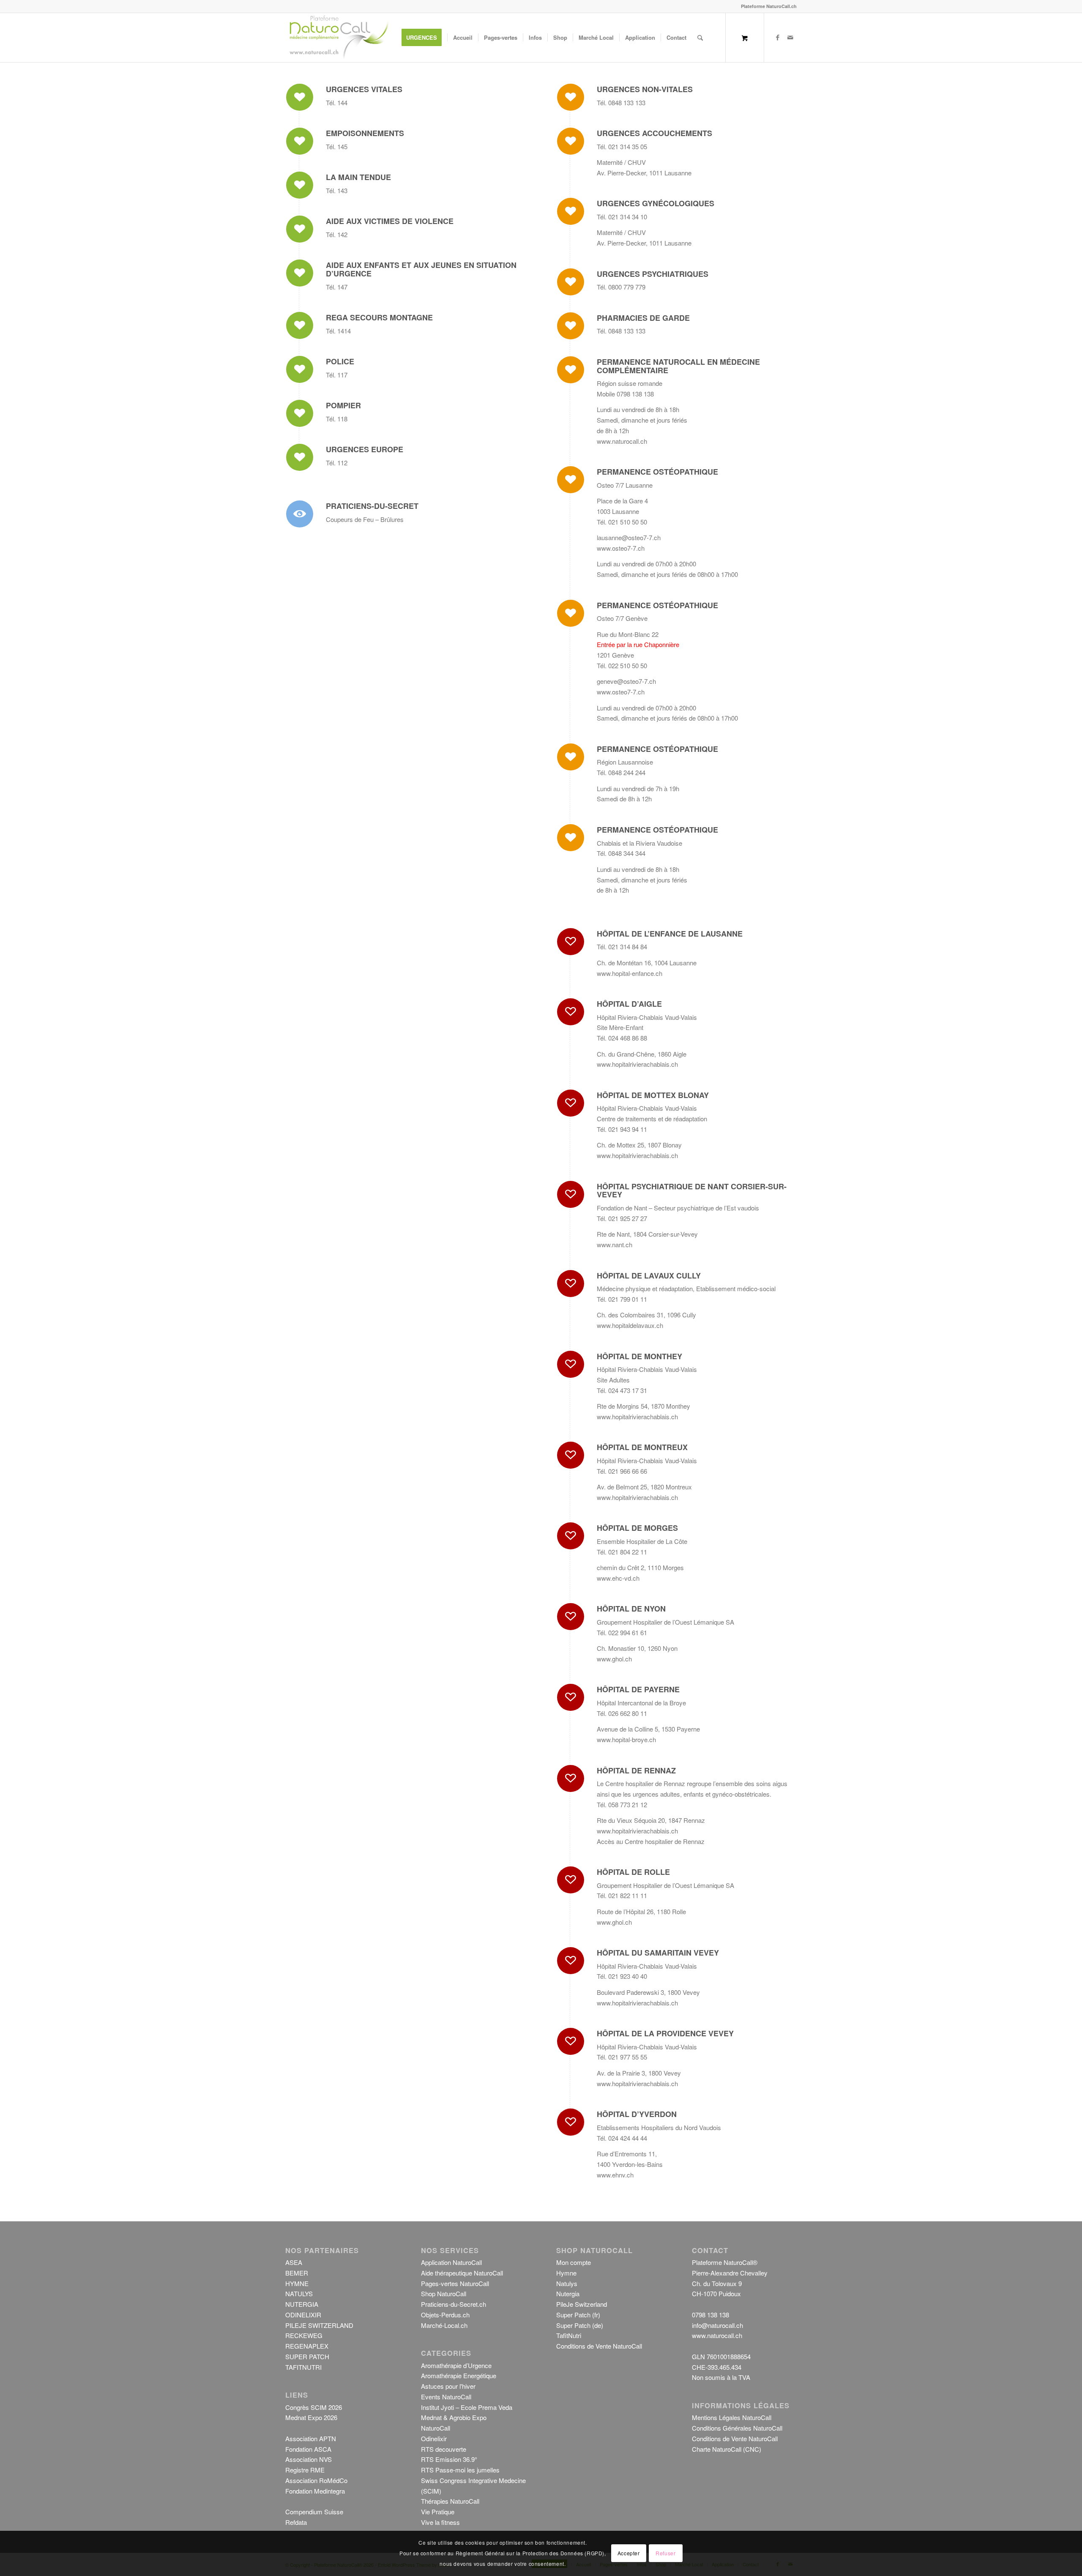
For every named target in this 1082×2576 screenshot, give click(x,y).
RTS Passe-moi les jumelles (460, 2470)
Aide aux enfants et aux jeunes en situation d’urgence (421, 269)
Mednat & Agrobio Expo (454, 2417)
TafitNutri (569, 2335)
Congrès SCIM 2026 (314, 2407)
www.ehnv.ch (615, 2175)
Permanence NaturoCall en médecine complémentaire (678, 366)
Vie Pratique (438, 2512)
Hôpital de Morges (637, 1528)
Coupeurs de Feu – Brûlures (365, 519)
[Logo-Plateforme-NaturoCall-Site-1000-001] (339, 38)
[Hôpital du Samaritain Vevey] (571, 1961)
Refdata (296, 2522)
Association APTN (311, 2438)
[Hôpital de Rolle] (571, 1880)
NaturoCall (436, 2428)
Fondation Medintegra (315, 2491)
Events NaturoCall (446, 2397)
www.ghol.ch (614, 1659)
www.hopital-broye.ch (626, 1739)
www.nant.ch (615, 1244)
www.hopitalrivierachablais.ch (637, 1064)
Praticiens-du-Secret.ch (454, 2304)
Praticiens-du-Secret (372, 506)
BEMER (297, 2273)
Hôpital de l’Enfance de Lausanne (670, 934)
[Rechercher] (700, 38)
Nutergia (568, 2293)
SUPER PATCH (307, 2356)
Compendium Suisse (314, 2512)
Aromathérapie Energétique (459, 2375)
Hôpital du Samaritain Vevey (658, 1953)
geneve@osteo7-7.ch (626, 681)
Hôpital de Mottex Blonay (653, 1095)
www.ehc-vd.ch (618, 1578)
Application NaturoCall (451, 2262)
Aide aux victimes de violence (390, 221)
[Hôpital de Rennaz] (571, 1778)
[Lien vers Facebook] (778, 37)
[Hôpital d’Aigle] (571, 1012)
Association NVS (309, 2459)
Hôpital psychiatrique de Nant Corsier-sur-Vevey (692, 1191)
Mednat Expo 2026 (311, 2417)
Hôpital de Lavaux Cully (649, 1276)
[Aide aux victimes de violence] (300, 229)
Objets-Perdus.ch (445, 2315)
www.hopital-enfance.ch (630, 973)
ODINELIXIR (303, 2315)
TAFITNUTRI (303, 2367)
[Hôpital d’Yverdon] (571, 2122)
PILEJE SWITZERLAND (319, 2325)
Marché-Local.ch (444, 2325)
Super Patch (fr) (578, 2315)
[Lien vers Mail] (790, 37)
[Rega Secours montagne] (300, 325)
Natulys (567, 2283)
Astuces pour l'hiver (448, 2386)
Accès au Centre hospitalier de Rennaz (651, 1841)
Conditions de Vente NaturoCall (599, 2346)
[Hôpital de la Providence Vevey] (571, 2041)
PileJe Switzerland (582, 2304)
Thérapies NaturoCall (450, 2501)
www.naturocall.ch (622, 441)
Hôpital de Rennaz (636, 1770)
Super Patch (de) (580, 2325)
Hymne (566, 2273)
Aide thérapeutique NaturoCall (462, 2273)
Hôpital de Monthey (639, 1356)
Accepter (629, 2553)
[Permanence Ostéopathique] (571, 480)
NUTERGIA (302, 2304)
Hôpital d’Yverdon (637, 2114)
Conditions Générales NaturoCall (737, 2428)
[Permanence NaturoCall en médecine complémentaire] (571, 370)
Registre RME (305, 2470)
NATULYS (299, 2293)
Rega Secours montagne (379, 317)
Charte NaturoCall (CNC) (727, 2449)
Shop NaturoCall (444, 2293)
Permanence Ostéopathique (657, 472)
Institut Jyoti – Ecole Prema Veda (467, 2407)
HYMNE (297, 2283)
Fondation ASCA (308, 2449)
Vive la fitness (440, 2522)
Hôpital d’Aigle (629, 1004)
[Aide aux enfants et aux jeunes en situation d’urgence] (300, 273)
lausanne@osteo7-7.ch (629, 537)
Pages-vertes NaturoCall (455, 2283)
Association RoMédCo (316, 2480)
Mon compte (574, 2262)
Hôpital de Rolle (633, 1872)
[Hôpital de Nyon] (571, 1617)
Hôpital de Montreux (642, 1447)
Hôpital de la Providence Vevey (665, 2033)
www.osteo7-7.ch (621, 548)
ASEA (294, 2262)
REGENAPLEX (307, 2346)
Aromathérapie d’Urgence (456, 2365)
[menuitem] (424, 38)
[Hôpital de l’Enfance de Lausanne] (571, 942)
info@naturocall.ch (717, 2325)
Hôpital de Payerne (638, 1689)
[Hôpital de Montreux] (571, 1455)
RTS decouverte (444, 2449)
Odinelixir (434, 2438)
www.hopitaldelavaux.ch (630, 1325)
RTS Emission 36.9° (449, 2459)
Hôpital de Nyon (631, 1609)
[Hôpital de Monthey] (571, 1364)
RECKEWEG (304, 2335)
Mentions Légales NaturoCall (732, 2417)
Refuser (665, 2553)
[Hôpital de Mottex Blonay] (571, 1103)
